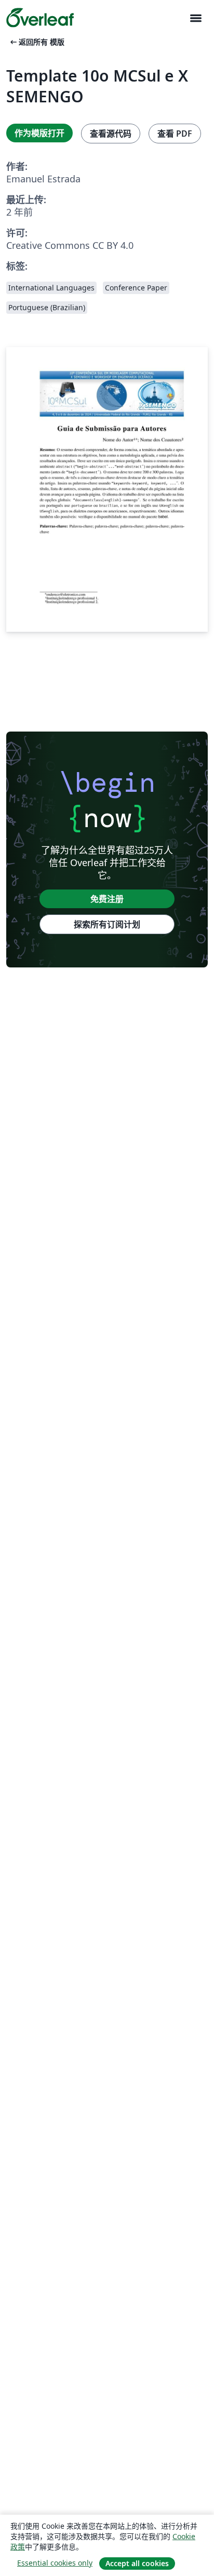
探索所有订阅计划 (107, 924)
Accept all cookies (137, 2563)
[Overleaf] (40, 18)
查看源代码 (111, 134)
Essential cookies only (55, 2563)
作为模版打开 (39, 133)
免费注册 (107, 899)
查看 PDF (175, 134)
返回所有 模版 (36, 42)
